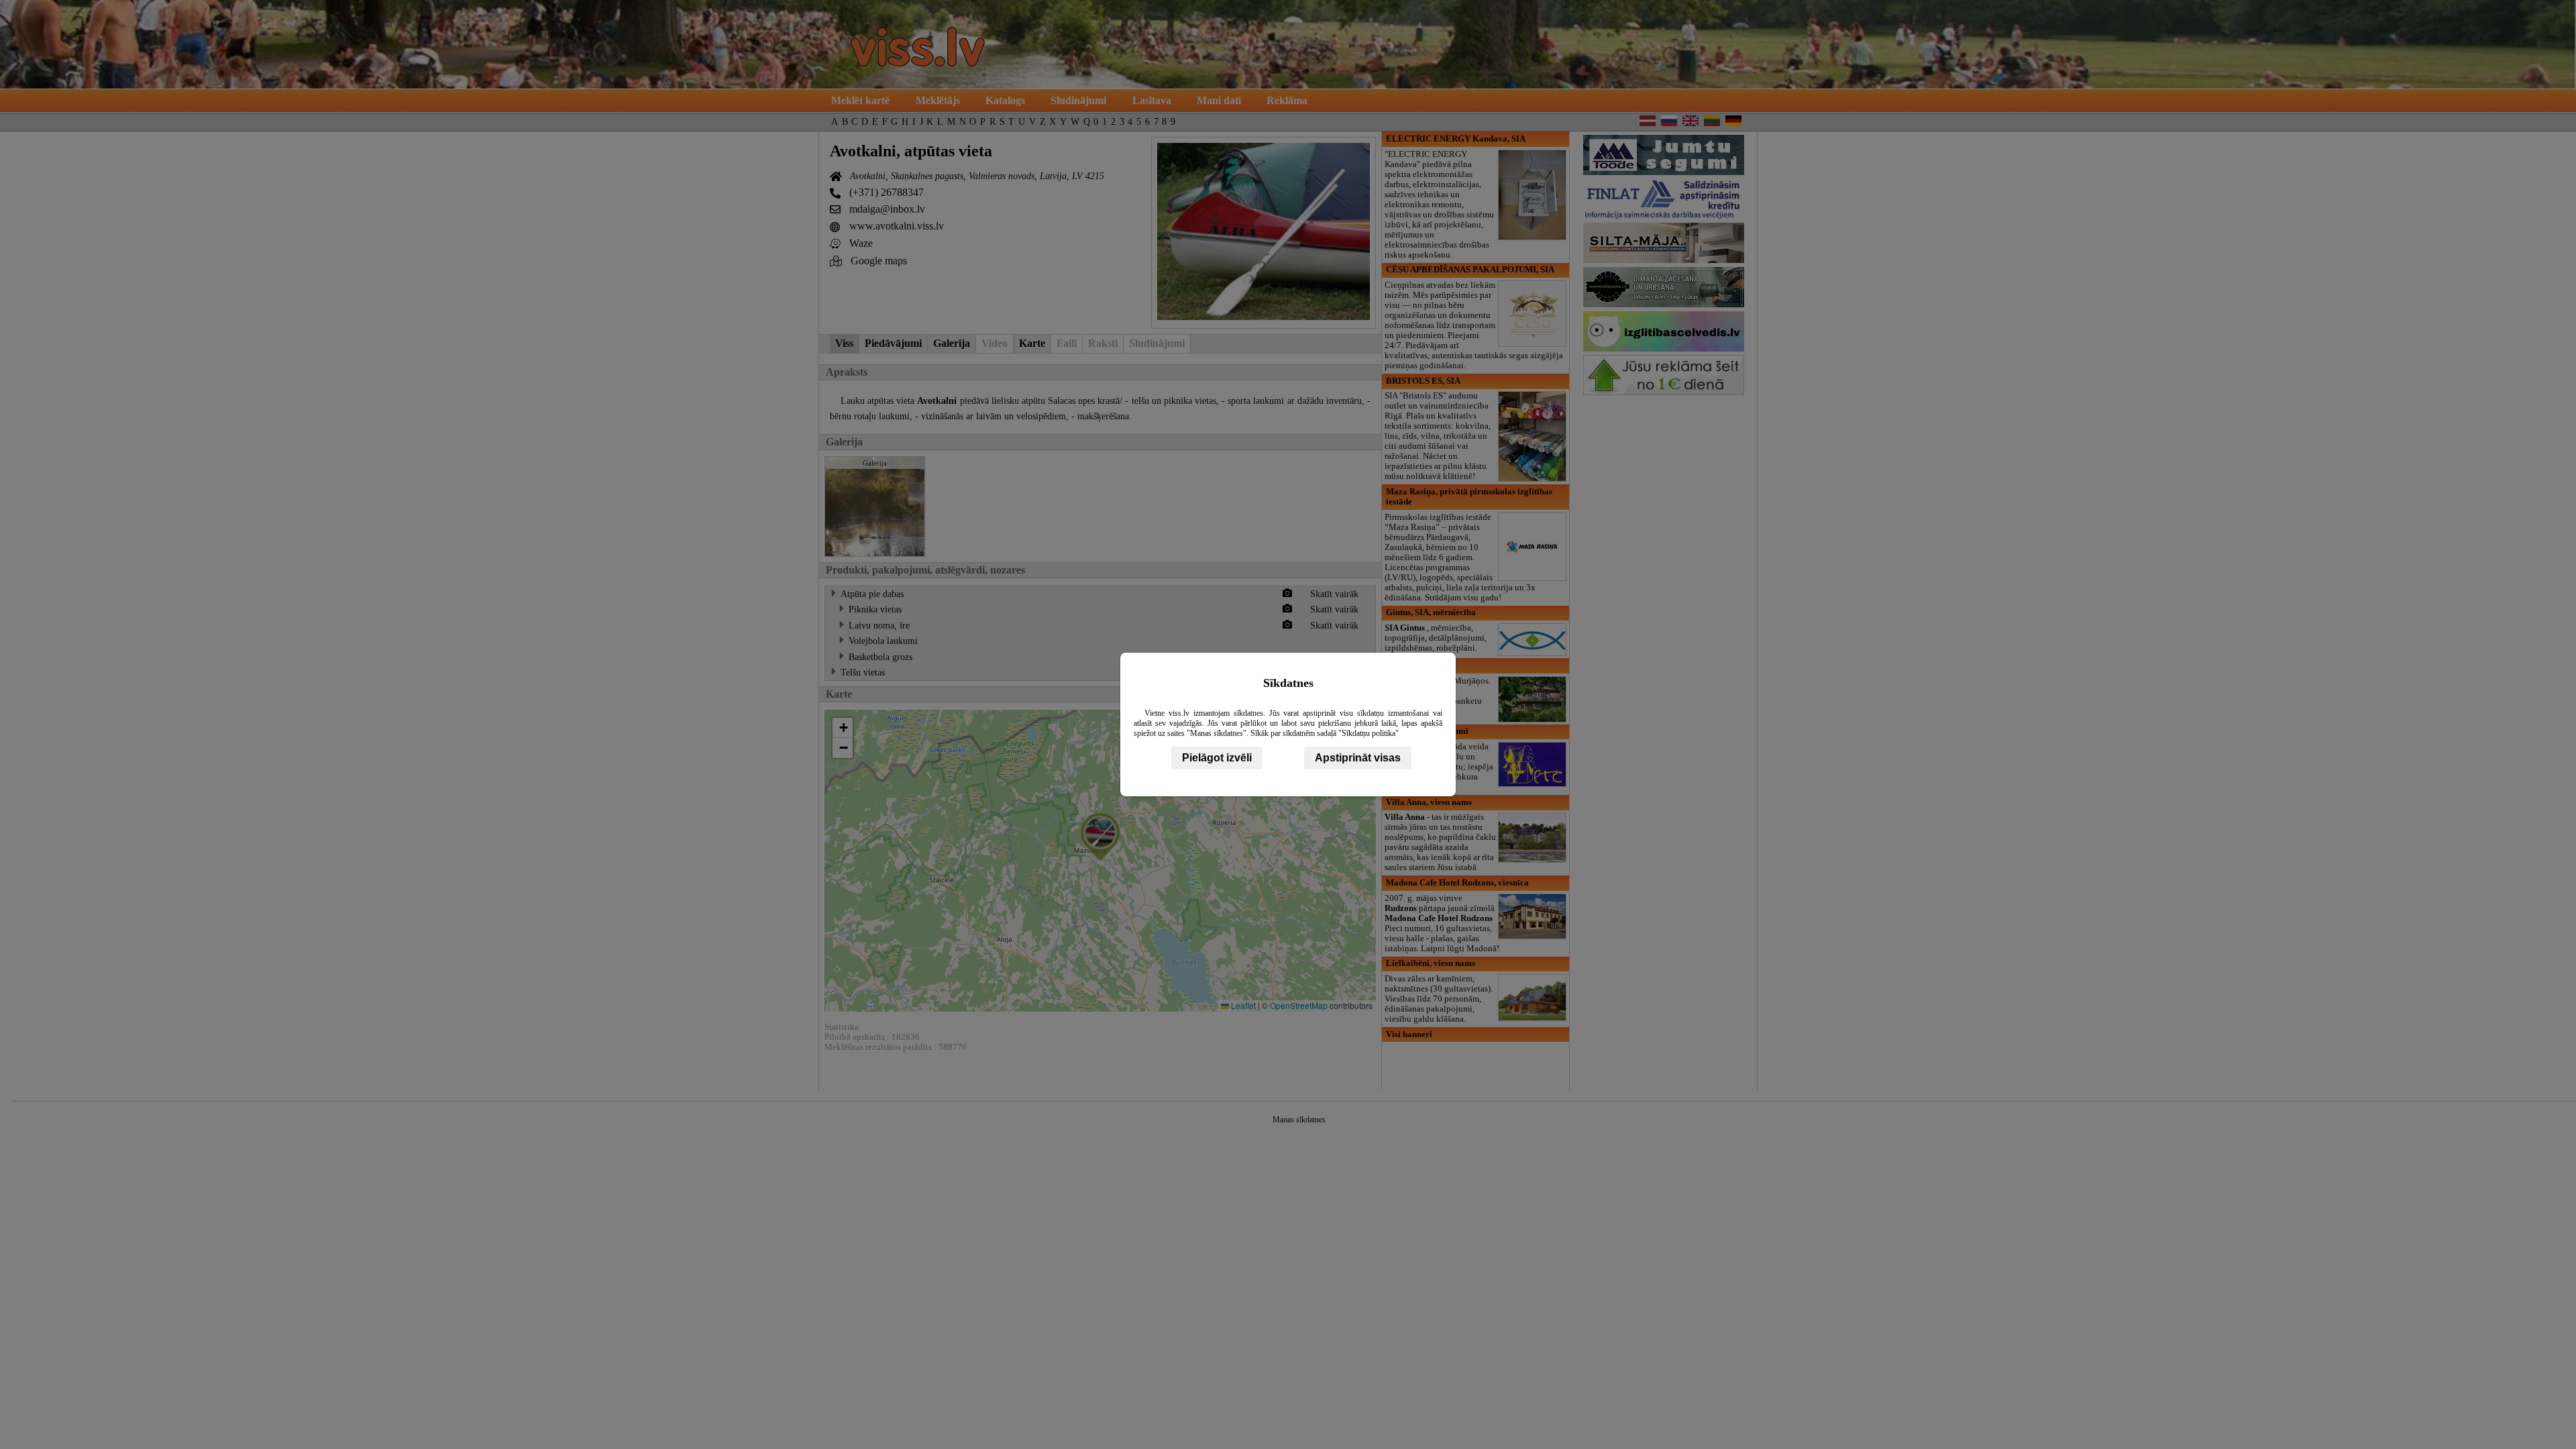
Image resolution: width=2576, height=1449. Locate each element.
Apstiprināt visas (1358, 758)
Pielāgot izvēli (1217, 758)
